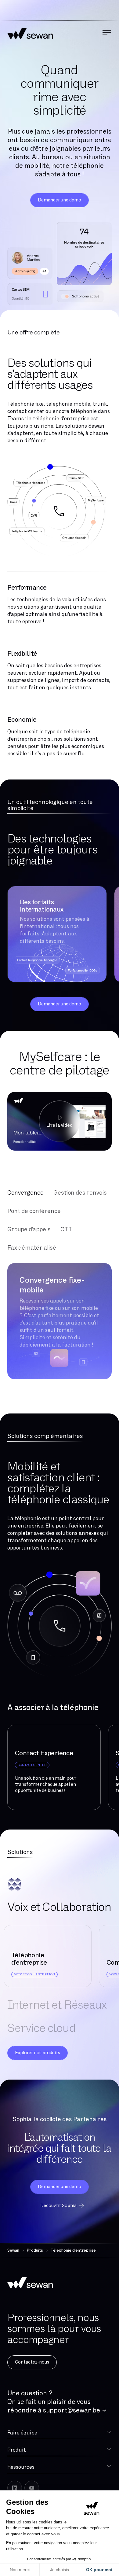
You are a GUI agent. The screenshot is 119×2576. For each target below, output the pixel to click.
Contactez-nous (32, 2362)
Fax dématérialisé (32, 1248)
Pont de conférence (34, 1211)
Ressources (21, 2467)
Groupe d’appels (29, 1229)
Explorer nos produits (38, 2053)
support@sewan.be (72, 2410)
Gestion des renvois (80, 1193)
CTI (66, 1229)
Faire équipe (22, 2433)
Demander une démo (60, 200)
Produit (17, 2450)
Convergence (25, 1193)
